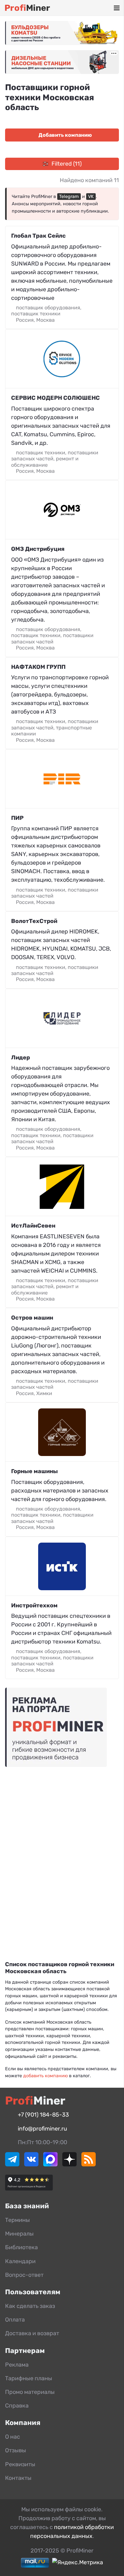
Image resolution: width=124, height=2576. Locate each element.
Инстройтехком (34, 1605)
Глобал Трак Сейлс (38, 236)
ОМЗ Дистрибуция (38, 549)
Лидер (21, 1057)
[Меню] (117, 8)
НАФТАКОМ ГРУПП (38, 667)
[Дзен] (69, 2164)
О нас (13, 2437)
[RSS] (89, 2164)
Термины (17, 2220)
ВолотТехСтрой (34, 921)
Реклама (17, 2365)
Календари (20, 2261)
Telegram (69, 197)
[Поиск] (89, 8)
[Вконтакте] (31, 2164)
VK (91, 197)
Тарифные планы (29, 2378)
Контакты (18, 2478)
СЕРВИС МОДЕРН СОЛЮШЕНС (55, 398)
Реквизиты (20, 2464)
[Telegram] (12, 2164)
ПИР (17, 818)
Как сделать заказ (30, 2306)
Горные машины (34, 1471)
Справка (17, 2406)
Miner (27, 8)
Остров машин (32, 1318)
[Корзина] (98, 8)
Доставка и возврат (32, 2333)
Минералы (19, 2234)
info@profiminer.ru (42, 2129)
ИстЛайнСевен (33, 1226)
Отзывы (16, 2450)
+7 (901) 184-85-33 (43, 2115)
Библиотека (21, 2247)
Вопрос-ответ (24, 2275)
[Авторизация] (107, 8)
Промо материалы (30, 2392)
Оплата (15, 2320)
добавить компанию (45, 2076)
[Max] (50, 2164)
